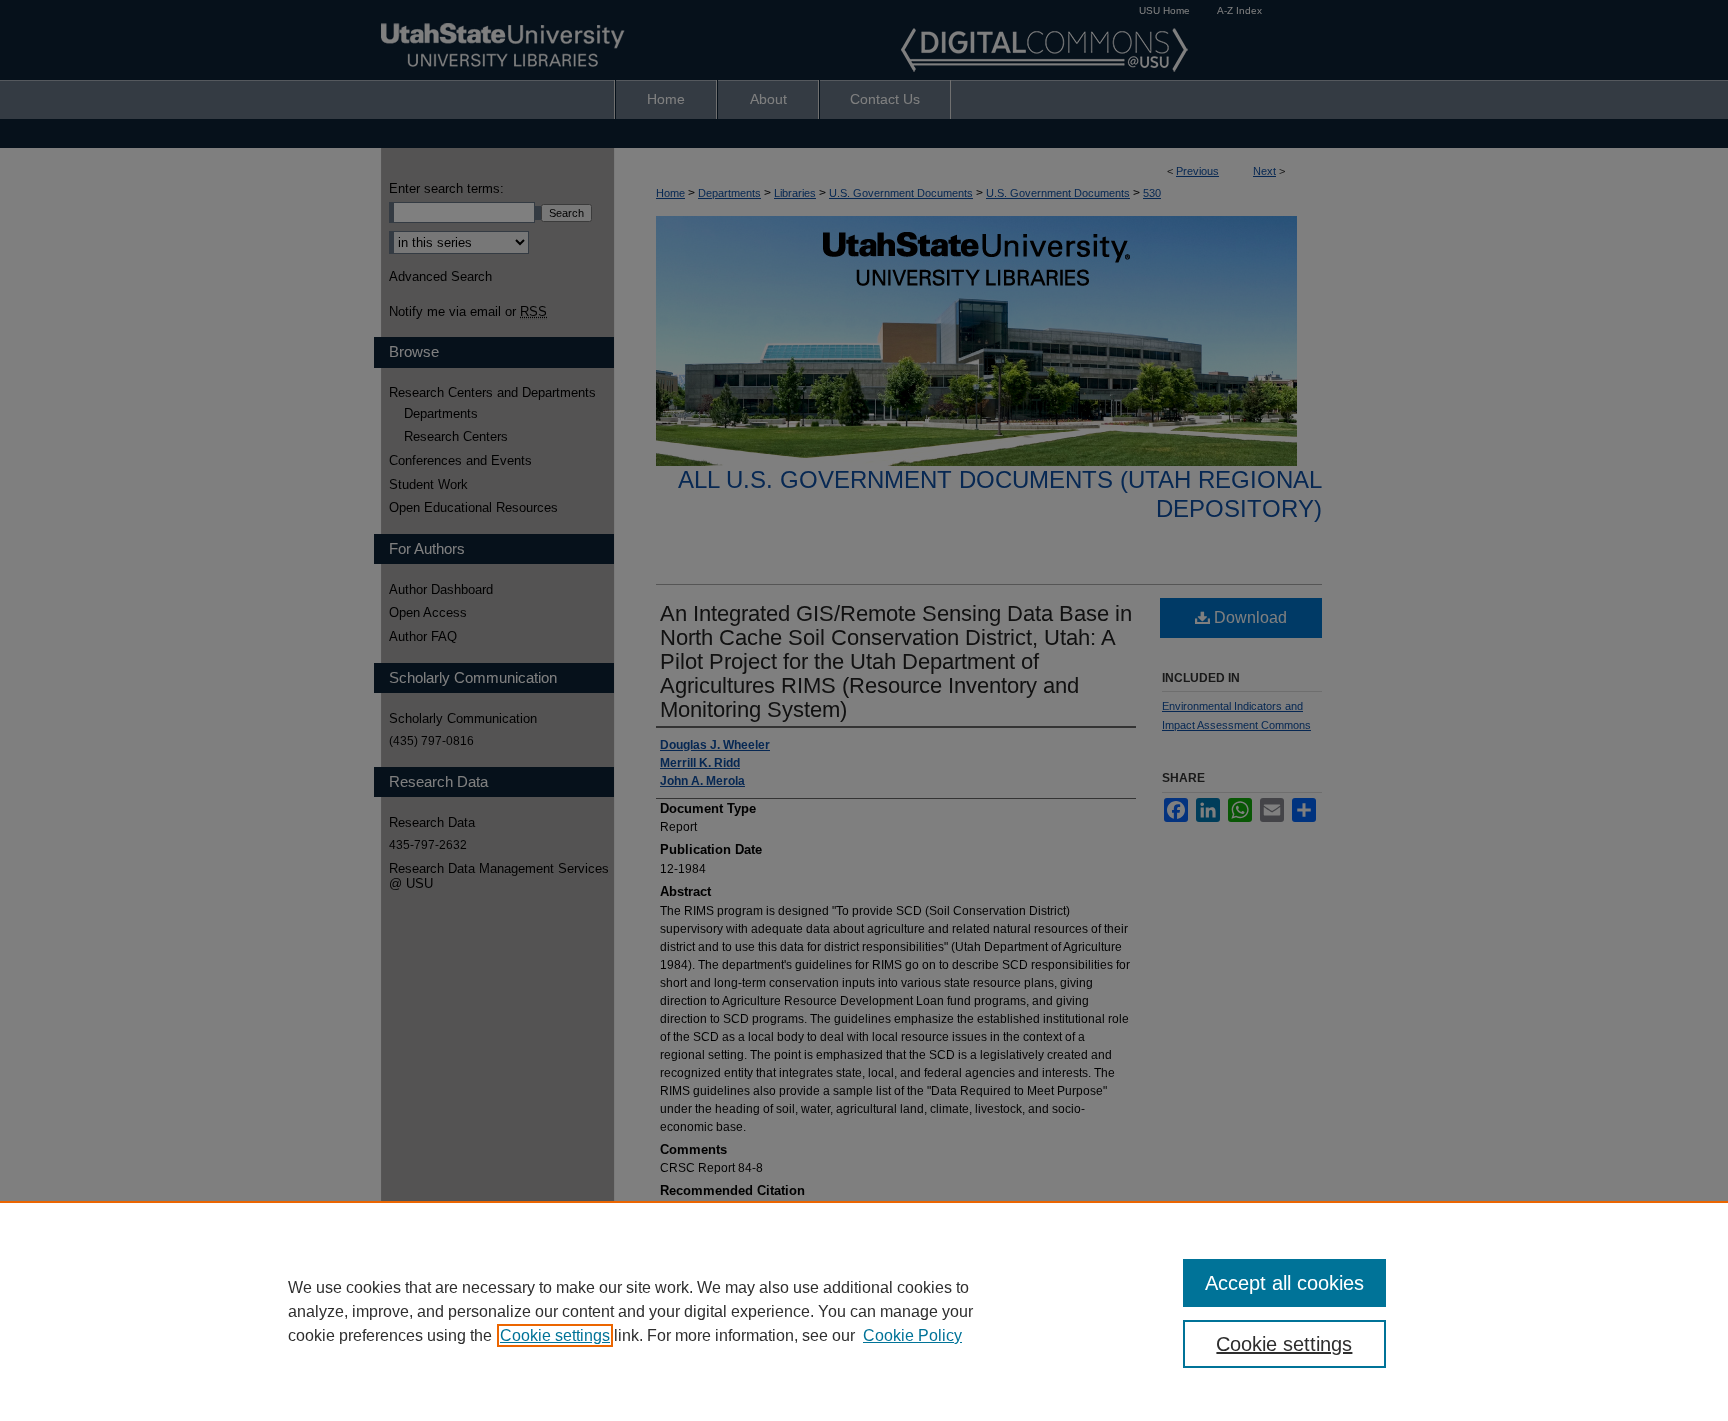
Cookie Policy (912, 1335)
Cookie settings (555, 1335)
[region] (864, 1311)
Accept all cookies (1284, 1283)
